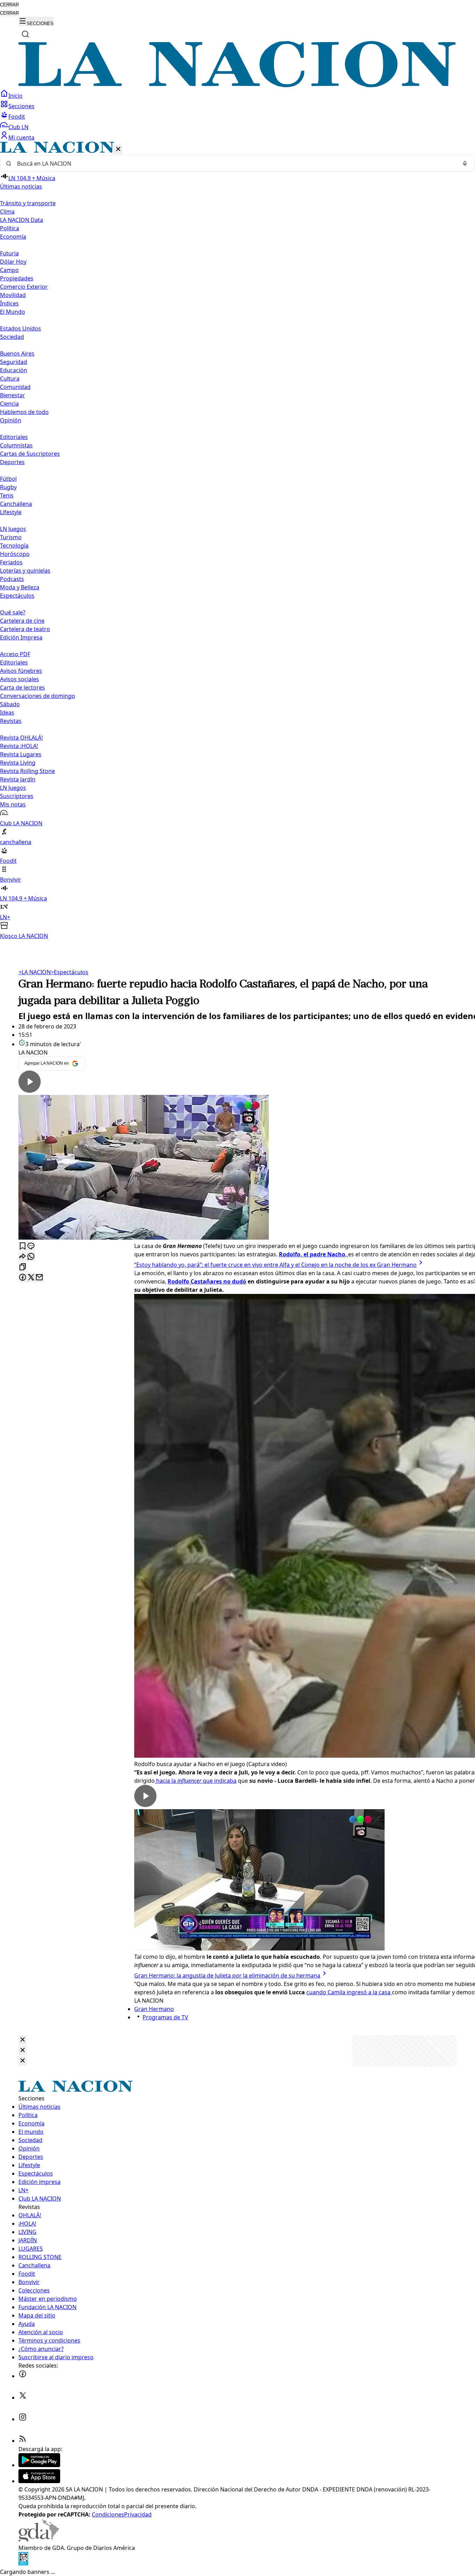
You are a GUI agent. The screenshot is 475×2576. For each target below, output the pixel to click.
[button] (237, 541)
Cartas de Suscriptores (30, 454)
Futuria (9, 253)
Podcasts (12, 579)
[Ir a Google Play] (39, 2465)
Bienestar (13, 395)
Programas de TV (165, 2017)
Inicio (15, 96)
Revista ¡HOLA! (19, 746)
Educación (14, 370)
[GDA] (39, 2539)
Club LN (18, 127)
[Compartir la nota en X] (31, 1278)
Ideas (7, 713)
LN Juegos (13, 529)
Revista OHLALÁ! (21, 738)
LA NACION (35, 972)
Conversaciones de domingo (38, 696)
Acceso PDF (15, 654)
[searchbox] (235, 164)
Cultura (10, 379)
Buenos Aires (17, 353)
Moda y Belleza (20, 587)
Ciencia (9, 404)
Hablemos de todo (24, 412)
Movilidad (13, 295)
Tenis (7, 495)
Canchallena (16, 504)
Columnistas (16, 445)
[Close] (23, 2040)
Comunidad (15, 387)
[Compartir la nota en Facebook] (23, 1278)
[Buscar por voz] (465, 164)
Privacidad (138, 2514)
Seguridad (14, 362)
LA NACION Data (22, 220)
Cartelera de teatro (25, 629)
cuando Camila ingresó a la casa (349, 1992)
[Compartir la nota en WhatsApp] (31, 1257)
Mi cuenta (21, 137)
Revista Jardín (18, 779)
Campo (9, 270)
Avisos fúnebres (21, 671)
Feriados (11, 562)
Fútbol (8, 479)
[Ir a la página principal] (237, 85)
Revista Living (18, 763)
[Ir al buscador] (25, 34)
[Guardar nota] (23, 1246)
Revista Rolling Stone (27, 771)
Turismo (11, 537)
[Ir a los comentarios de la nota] (31, 1246)
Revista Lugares (21, 754)
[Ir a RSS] (23, 2441)
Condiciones (108, 2514)
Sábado (10, 704)
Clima (7, 212)
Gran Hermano (154, 2009)
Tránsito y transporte (28, 203)
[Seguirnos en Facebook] (23, 2376)
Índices (9, 303)
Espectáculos (70, 972)
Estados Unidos (21, 328)
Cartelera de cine (22, 621)
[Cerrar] (118, 149)
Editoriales (14, 437)
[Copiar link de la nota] (23, 1267)
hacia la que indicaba (196, 1781)
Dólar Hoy (13, 262)
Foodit (17, 117)
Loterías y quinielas (25, 571)
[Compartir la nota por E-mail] (39, 1278)
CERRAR (9, 5)
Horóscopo (15, 554)
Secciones (21, 106)
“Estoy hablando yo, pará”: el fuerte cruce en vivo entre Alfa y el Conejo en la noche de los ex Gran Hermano (275, 1265)
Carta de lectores (22, 687)
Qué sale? (13, 612)
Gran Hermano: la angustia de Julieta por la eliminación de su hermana (227, 1975)
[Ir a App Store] (39, 2481)
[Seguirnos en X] (23, 2398)
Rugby (8, 487)
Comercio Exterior (24, 287)
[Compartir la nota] (23, 1257)
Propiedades (17, 278)
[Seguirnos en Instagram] (23, 2419)
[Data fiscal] (23, 2563)
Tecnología (14, 546)
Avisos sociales (19, 679)
